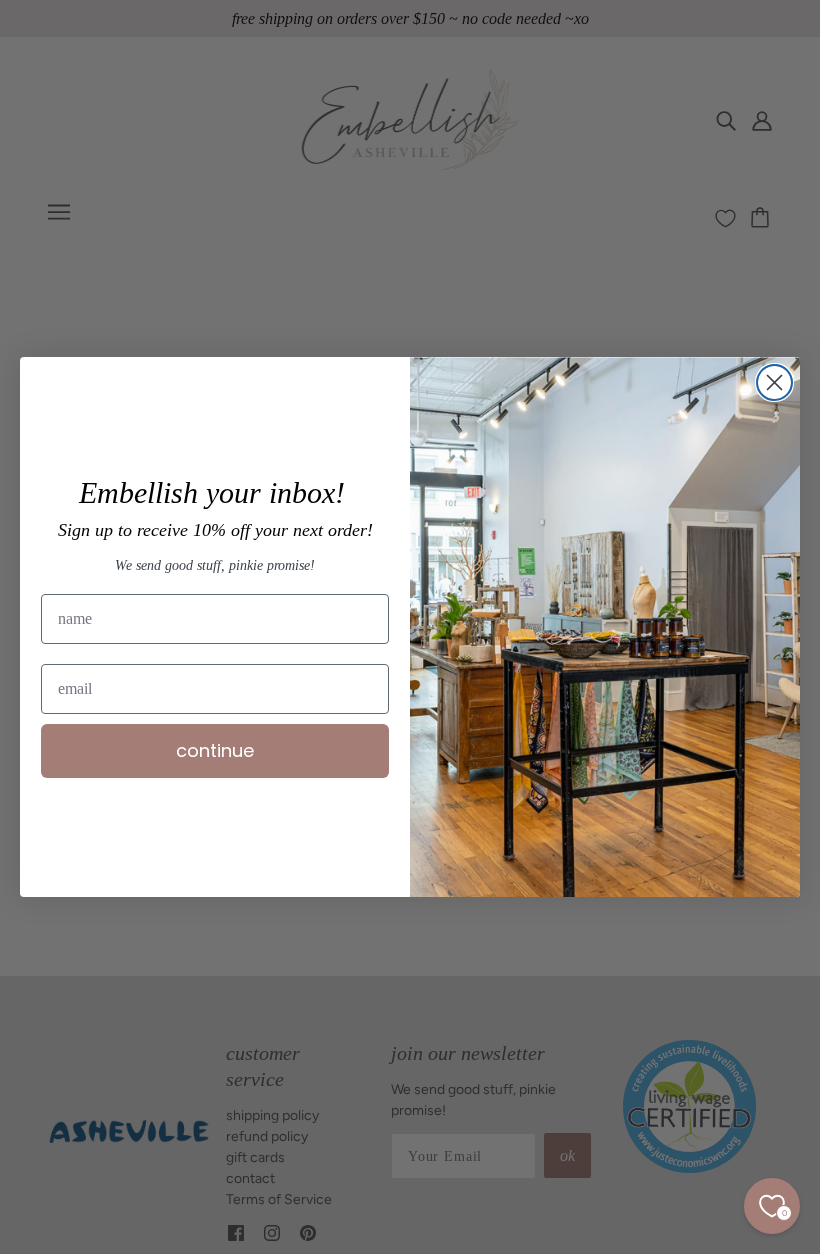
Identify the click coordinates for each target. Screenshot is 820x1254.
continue (215, 750)
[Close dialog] (774, 382)
